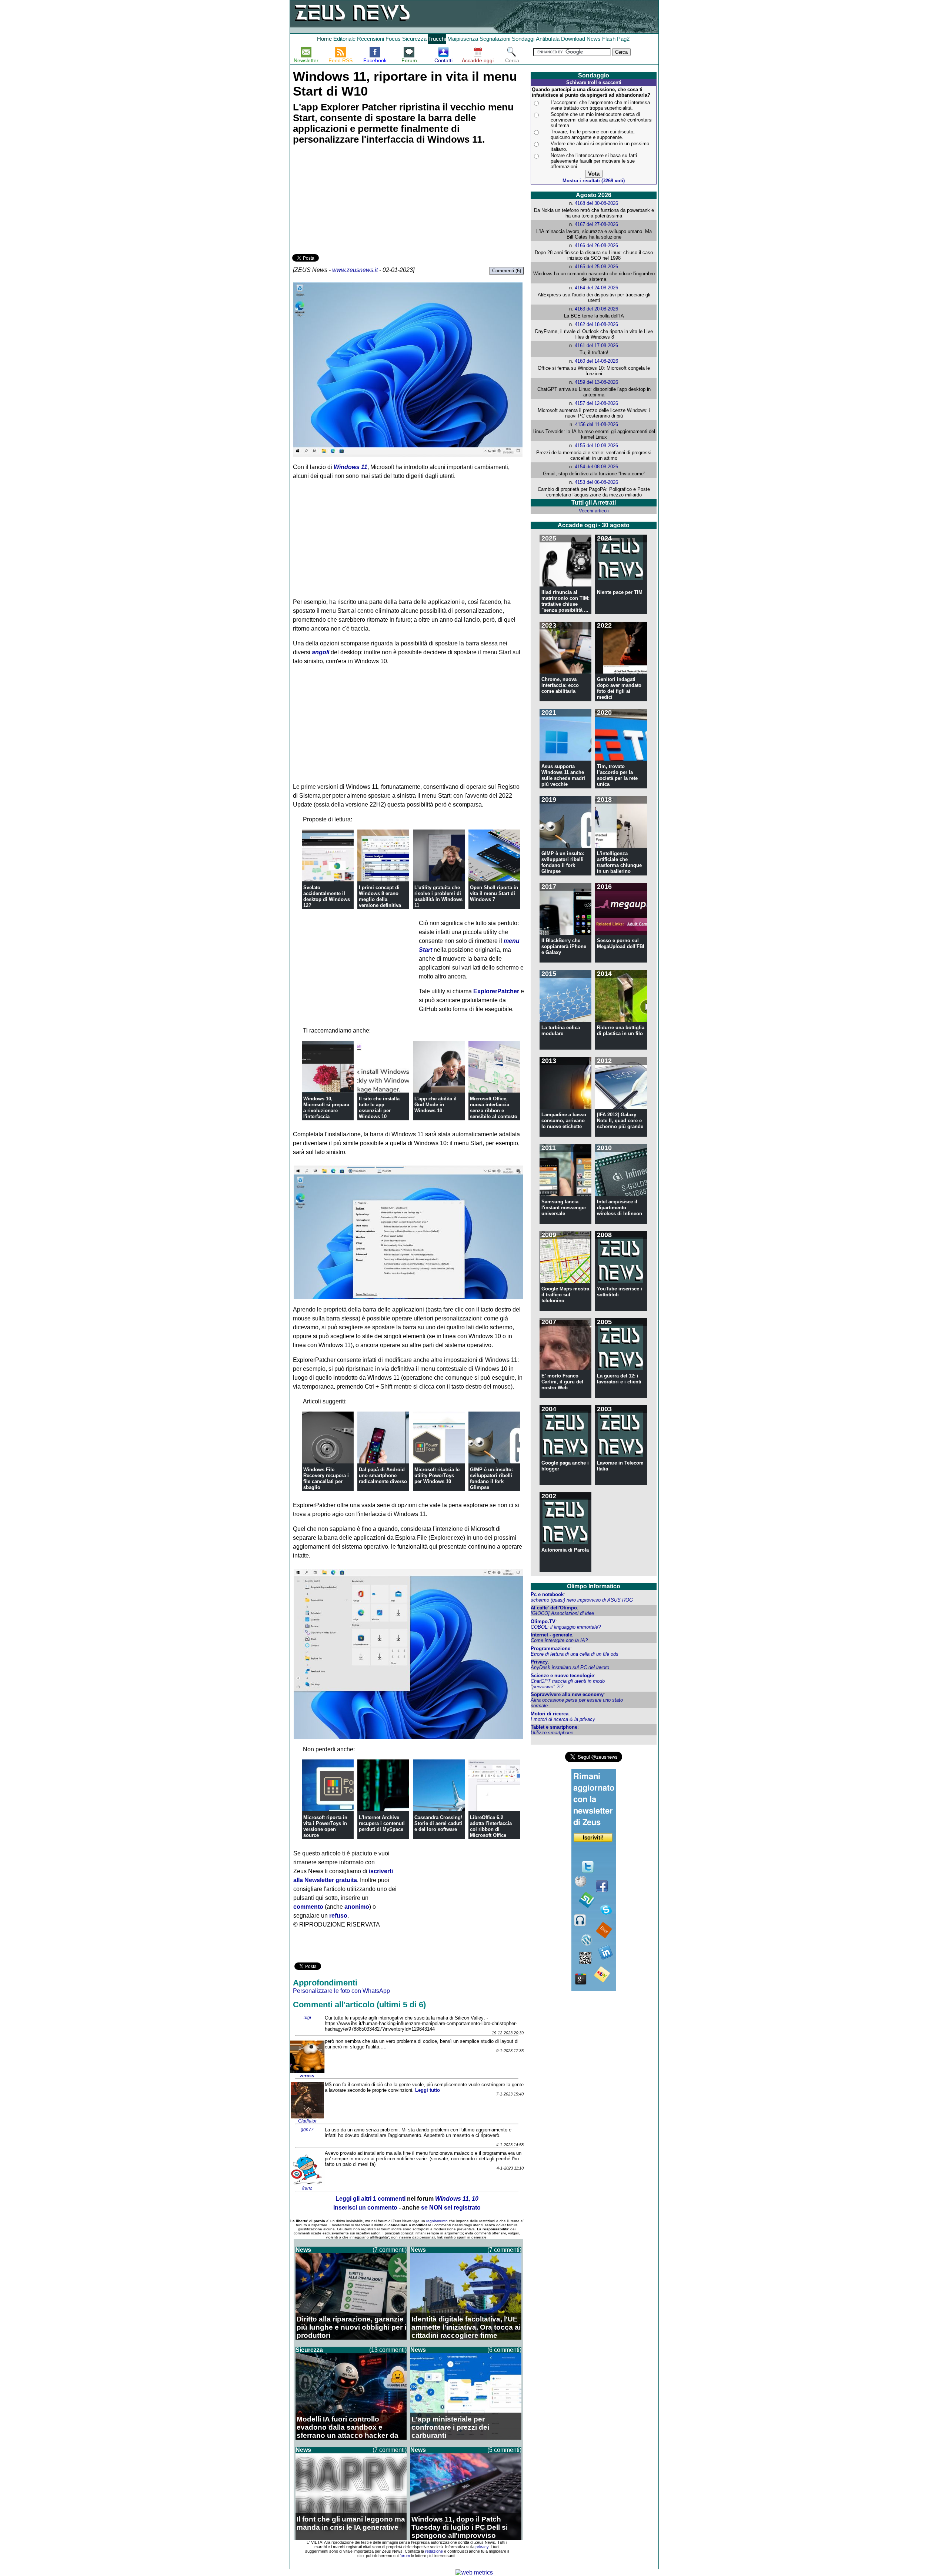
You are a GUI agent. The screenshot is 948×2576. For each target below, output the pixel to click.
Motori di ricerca (550, 1714)
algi (307, 2018)
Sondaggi (523, 39)
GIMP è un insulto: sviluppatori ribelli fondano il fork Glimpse (491, 1478)
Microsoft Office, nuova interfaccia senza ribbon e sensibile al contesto (494, 1108)
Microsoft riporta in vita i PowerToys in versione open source (325, 1826)
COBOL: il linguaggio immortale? (566, 1627)
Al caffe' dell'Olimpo (554, 1608)
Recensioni (370, 39)
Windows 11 (351, 467)
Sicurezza (414, 39)
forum (405, 2556)
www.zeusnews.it (355, 270)
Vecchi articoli (594, 511)
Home (324, 39)
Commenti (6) (507, 271)
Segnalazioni (495, 39)
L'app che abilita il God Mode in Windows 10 (435, 1105)
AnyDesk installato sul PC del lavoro (570, 1667)
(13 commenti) (388, 2350)
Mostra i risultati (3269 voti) (594, 181)
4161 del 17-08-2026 (596, 345)
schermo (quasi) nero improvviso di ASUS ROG (582, 1600)
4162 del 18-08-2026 (596, 324)
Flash (609, 39)
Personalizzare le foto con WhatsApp (341, 1991)
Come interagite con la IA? (559, 1640)
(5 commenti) (504, 2450)
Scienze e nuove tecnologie (562, 1676)
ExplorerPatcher (496, 991)
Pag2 (623, 39)
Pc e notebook (547, 1594)
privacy (482, 2547)
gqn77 (307, 2130)
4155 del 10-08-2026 (596, 446)
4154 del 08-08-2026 (596, 467)
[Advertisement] (348, 200)
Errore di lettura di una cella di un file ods (575, 1654)
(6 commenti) (504, 2350)
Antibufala (548, 39)
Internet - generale (551, 1635)
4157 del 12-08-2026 (596, 403)
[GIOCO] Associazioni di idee (562, 1613)
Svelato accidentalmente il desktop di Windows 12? (327, 896)
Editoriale (344, 39)
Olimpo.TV (543, 1621)
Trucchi (437, 39)
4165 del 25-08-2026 (596, 267)
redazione (434, 2551)
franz (307, 2188)
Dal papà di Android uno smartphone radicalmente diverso (383, 1475)
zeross (307, 2076)
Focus (393, 39)
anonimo (357, 1907)
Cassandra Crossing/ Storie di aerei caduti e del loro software (438, 1823)
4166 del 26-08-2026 (596, 245)
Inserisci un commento (365, 2208)
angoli (321, 652)
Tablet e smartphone (554, 1727)
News (594, 39)
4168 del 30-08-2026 (596, 203)
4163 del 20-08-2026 (596, 309)
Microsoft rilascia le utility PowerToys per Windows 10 (437, 1475)
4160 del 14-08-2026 (596, 361)
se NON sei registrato (451, 2208)
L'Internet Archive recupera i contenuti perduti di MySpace (382, 1823)
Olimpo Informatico (594, 1586)
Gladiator (307, 2121)
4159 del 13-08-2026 (596, 382)
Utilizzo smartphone (552, 1733)
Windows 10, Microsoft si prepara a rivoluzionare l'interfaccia (326, 1108)
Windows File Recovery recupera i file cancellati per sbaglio (326, 1478)
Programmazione (550, 1648)
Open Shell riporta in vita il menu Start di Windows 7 (494, 893)
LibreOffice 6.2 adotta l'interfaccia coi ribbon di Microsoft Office (491, 1826)
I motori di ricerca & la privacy (563, 1719)
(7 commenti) (390, 2250)
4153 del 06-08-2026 (596, 482)
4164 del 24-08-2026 (596, 288)
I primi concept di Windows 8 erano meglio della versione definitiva (380, 896)
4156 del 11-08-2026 (597, 424)
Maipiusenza (463, 39)
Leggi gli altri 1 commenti (370, 2199)
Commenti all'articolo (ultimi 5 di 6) (359, 2005)
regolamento (437, 2221)
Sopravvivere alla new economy (567, 1694)
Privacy (539, 1662)
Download (573, 39)
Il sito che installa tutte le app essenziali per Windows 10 (379, 1108)
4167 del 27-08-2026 (596, 224)
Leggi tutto (428, 2090)
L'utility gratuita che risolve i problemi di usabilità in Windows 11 (438, 896)
